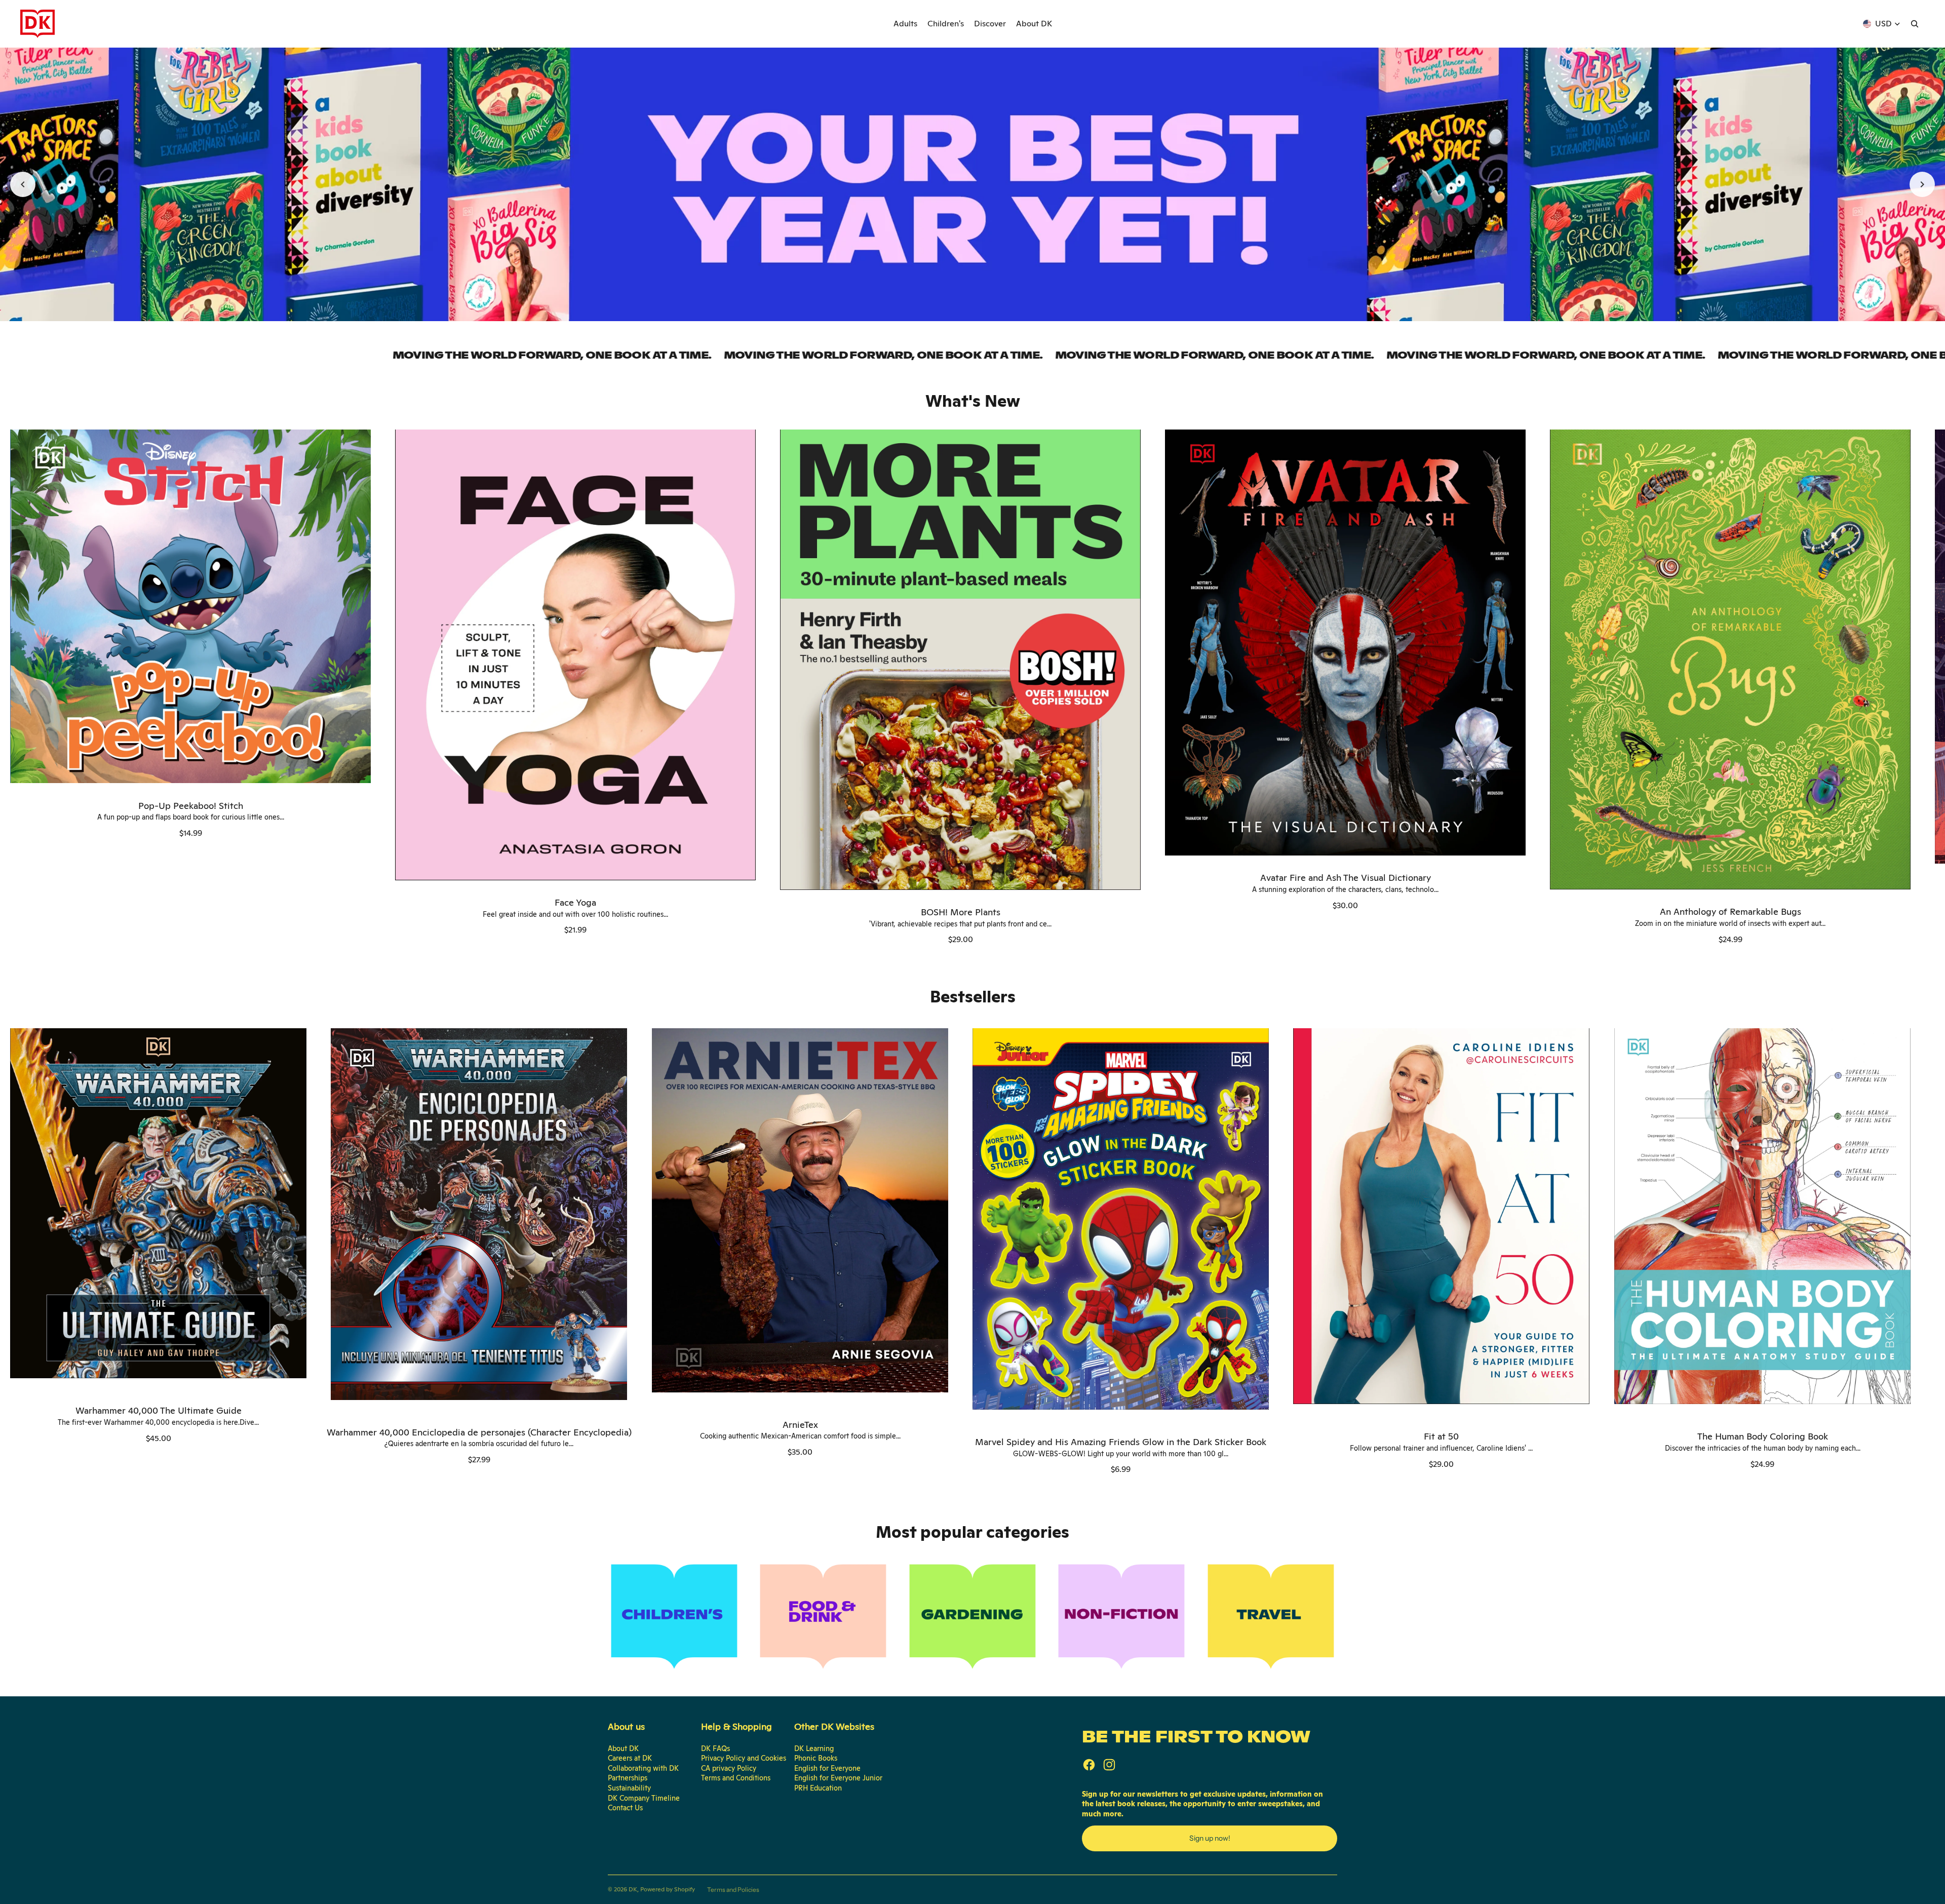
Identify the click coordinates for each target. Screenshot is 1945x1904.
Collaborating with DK (643, 1768)
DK (633, 1889)
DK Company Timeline (644, 1798)
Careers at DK (630, 1758)
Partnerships (628, 1778)
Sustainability (629, 1788)
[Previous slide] (23, 184)
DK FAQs (715, 1748)
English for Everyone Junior (838, 1778)
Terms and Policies (733, 1890)
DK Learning (814, 1748)
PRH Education (818, 1788)
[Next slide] (1922, 184)
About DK (623, 1748)
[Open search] (1915, 24)
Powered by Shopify (668, 1889)
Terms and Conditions (736, 1778)
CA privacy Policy (729, 1768)
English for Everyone (827, 1768)
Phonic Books (816, 1758)
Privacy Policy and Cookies (744, 1758)
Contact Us (625, 1808)
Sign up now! (1210, 1838)
